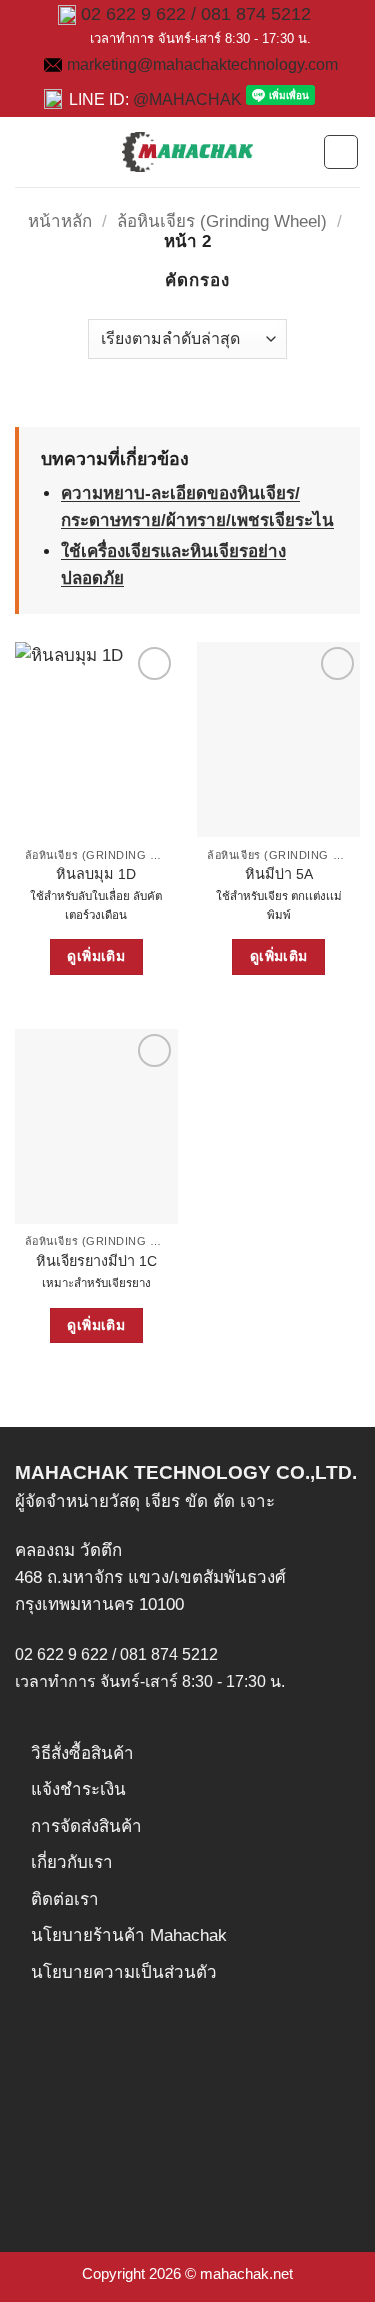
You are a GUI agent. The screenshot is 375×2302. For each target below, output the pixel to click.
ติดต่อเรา (65, 1899)
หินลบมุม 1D (96, 874)
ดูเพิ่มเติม (96, 956)
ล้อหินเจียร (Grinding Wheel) (222, 221)
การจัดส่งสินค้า (86, 1826)
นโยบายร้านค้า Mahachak (129, 1935)
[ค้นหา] (301, 152)
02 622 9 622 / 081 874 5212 (196, 14)
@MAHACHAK (187, 99)
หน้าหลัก (60, 221)
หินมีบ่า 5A (279, 874)
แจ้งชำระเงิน (78, 1789)
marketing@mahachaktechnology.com (202, 64)
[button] (28, 151)
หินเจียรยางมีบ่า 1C (96, 1261)
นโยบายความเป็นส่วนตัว (124, 1972)
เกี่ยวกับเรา (72, 1862)
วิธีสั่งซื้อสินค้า (82, 1753)
